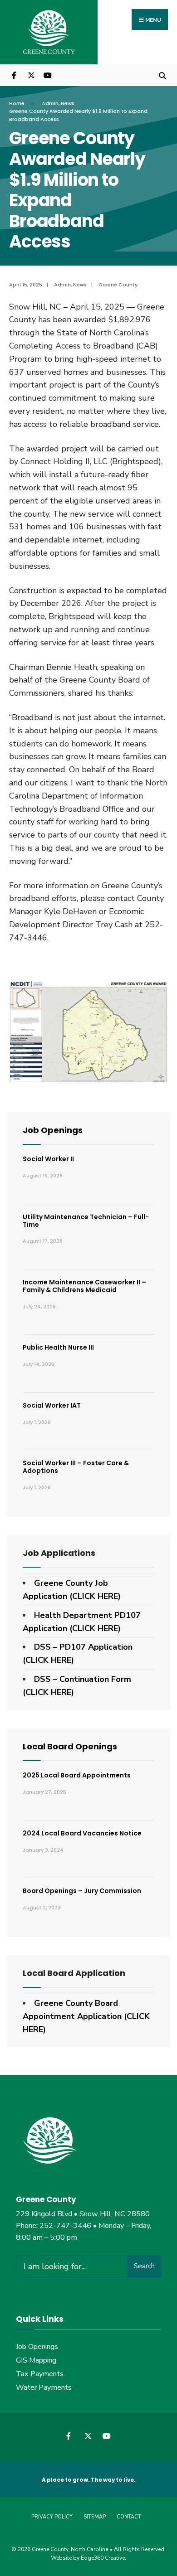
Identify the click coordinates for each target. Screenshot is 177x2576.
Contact (129, 2517)
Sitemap (95, 2517)
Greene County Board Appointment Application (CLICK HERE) (86, 2016)
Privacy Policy (52, 2517)
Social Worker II (48, 1159)
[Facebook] (15, 75)
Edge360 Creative (103, 2558)
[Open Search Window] (162, 75)
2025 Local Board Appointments (77, 1775)
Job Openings (53, 1130)
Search (144, 2266)
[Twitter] (31, 75)
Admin (50, 103)
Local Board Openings (70, 1746)
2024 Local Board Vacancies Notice (82, 1833)
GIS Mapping (36, 2360)
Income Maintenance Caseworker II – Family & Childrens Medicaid (84, 1286)
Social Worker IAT (52, 1405)
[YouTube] (47, 75)
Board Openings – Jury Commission (82, 1891)
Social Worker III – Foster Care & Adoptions (76, 1467)
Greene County (118, 285)
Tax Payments (40, 2374)
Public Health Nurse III (58, 1347)
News (68, 103)
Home (17, 103)
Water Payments (44, 2387)
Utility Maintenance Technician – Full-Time (86, 1221)
